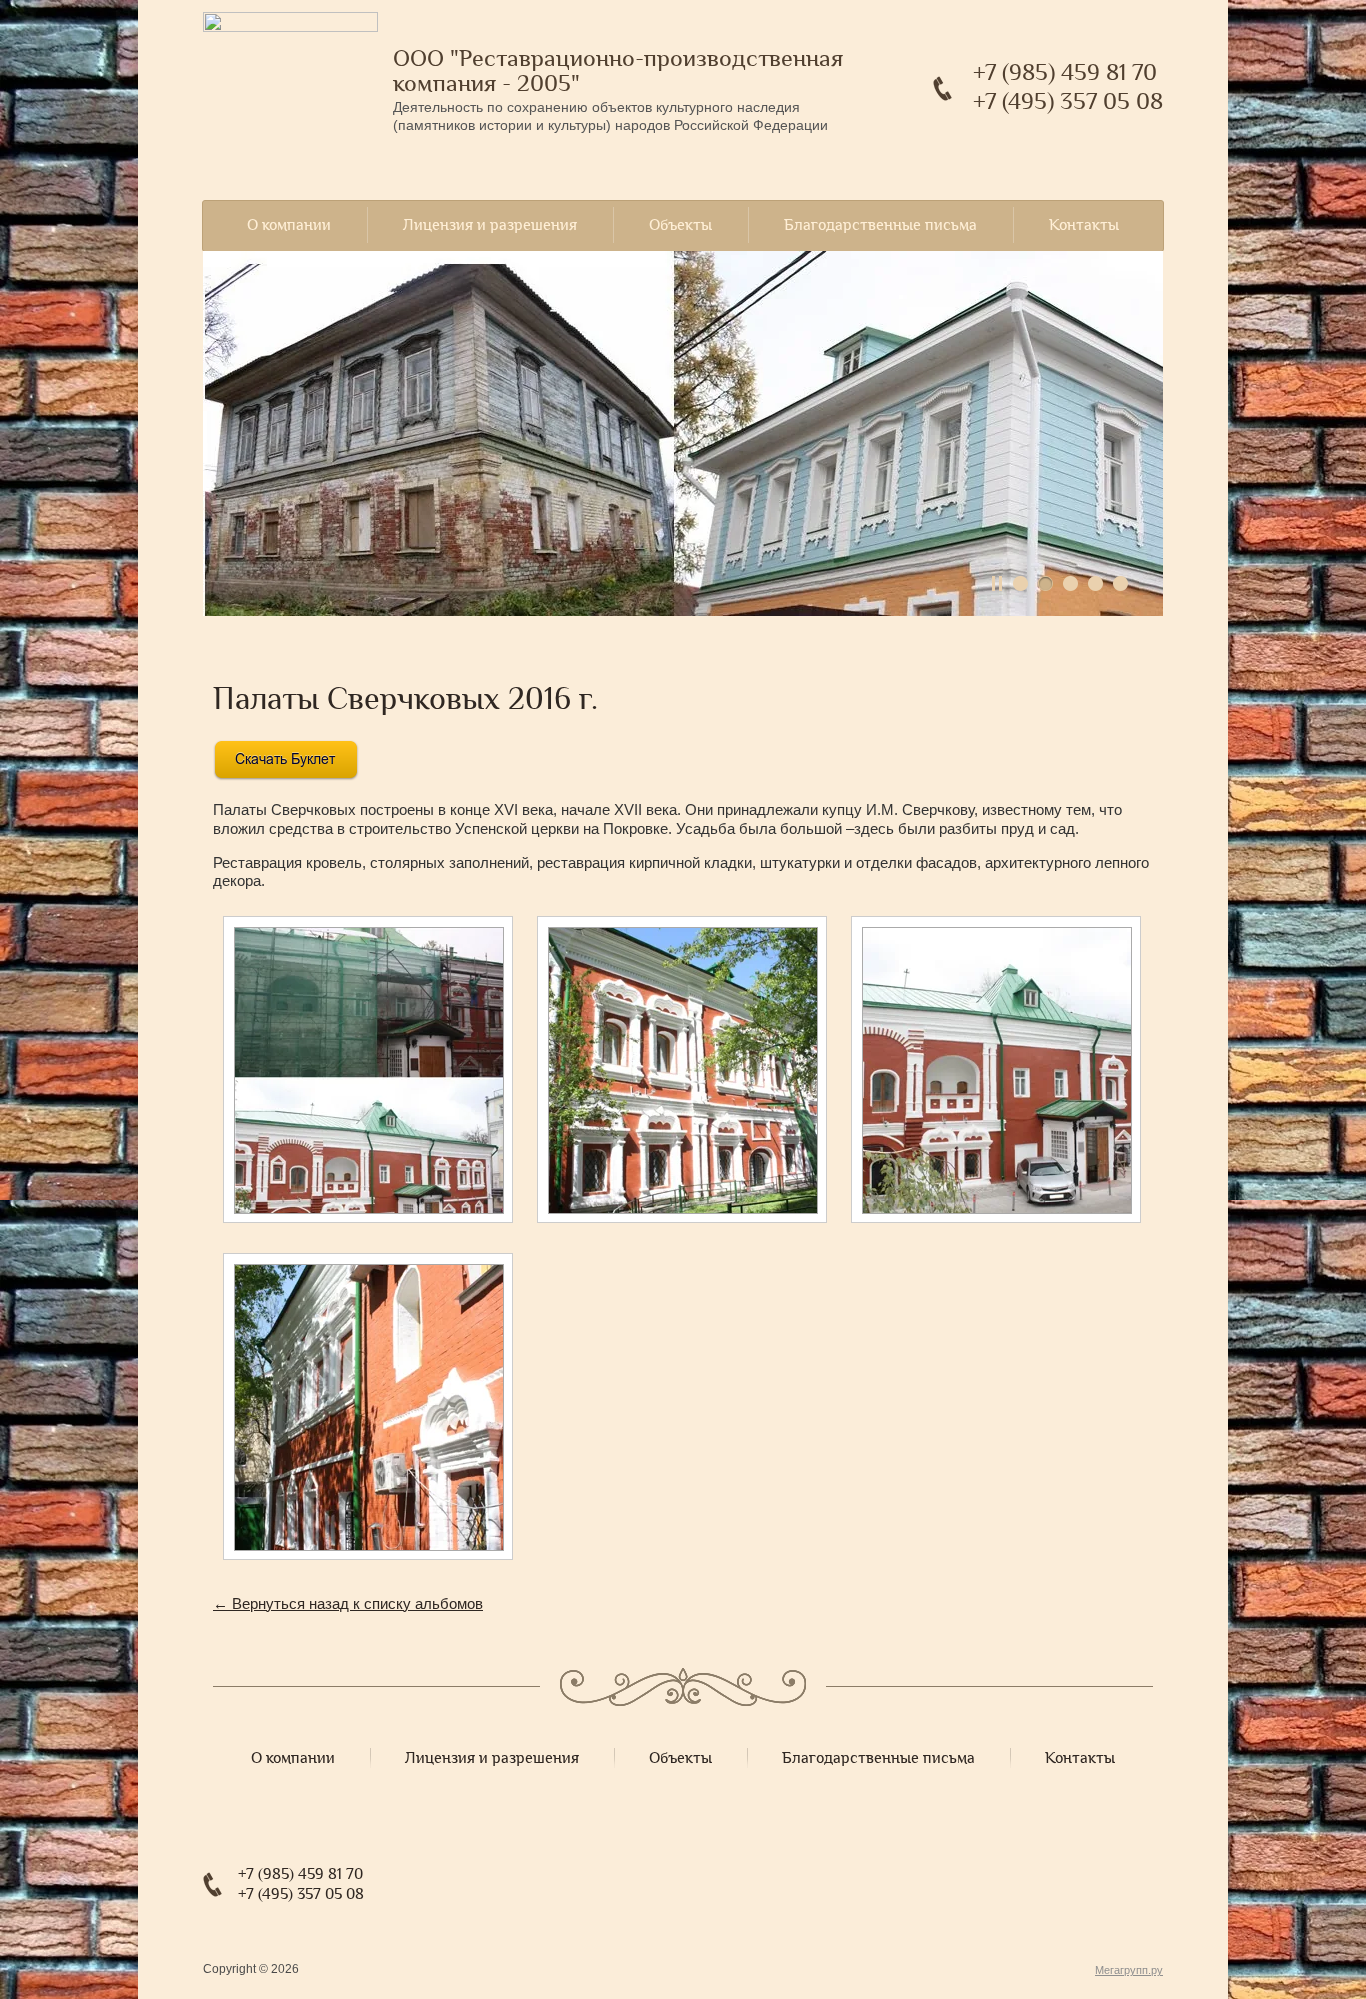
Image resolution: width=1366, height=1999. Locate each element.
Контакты (1084, 224)
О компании (289, 224)
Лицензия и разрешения (490, 224)
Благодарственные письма (880, 224)
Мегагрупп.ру (1129, 1970)
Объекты (680, 224)
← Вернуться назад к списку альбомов (348, 1603)
